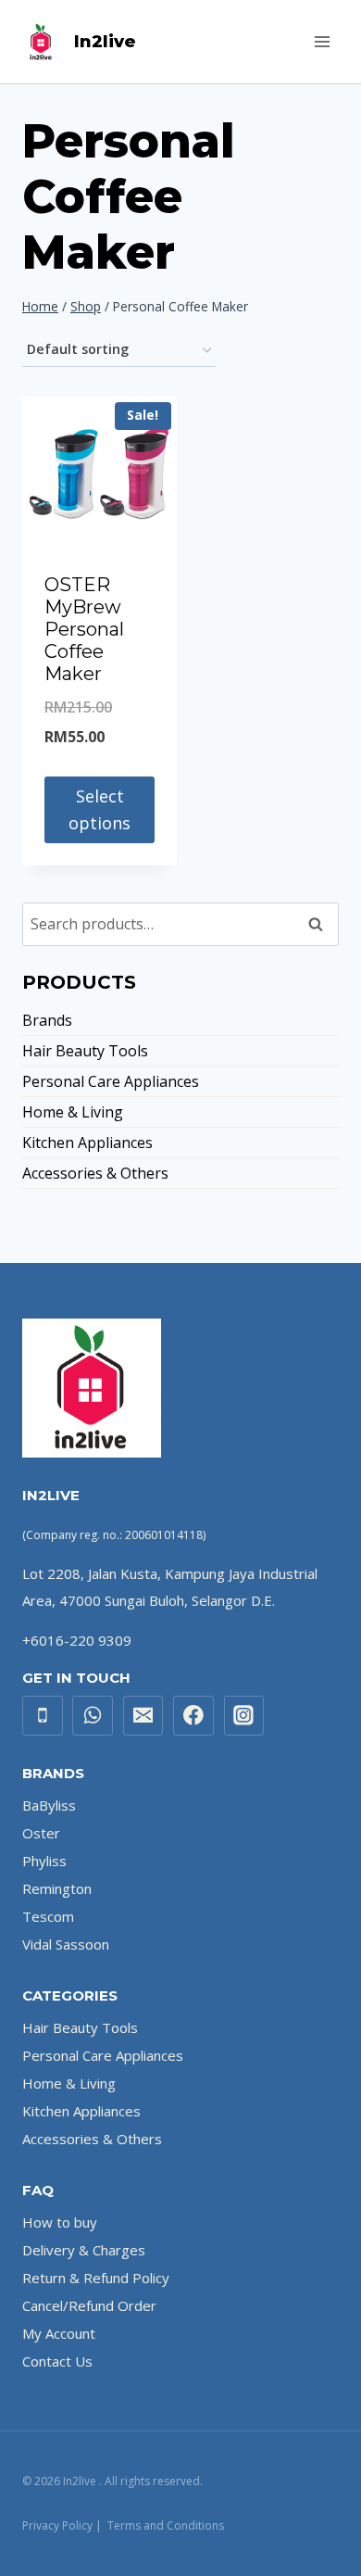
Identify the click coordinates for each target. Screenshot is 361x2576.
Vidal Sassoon (66, 1944)
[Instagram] (244, 1716)
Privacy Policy (57, 2525)
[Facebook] (193, 1716)
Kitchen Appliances (87, 1143)
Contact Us (57, 2361)
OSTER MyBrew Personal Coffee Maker (84, 629)
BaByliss (49, 1805)
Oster (41, 1833)
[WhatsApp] (93, 1716)
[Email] (143, 1716)
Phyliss (44, 1861)
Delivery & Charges (84, 2250)
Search (321, 924)
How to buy (60, 2222)
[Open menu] (322, 41)
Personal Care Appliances (111, 1081)
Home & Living (73, 1112)
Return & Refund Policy (96, 2278)
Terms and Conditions (166, 2525)
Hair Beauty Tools (85, 1051)
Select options (100, 809)
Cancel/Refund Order (89, 2305)
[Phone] (43, 1716)
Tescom (48, 1916)
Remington (57, 1888)
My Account (59, 2333)
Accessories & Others (95, 1173)
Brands (47, 1020)
